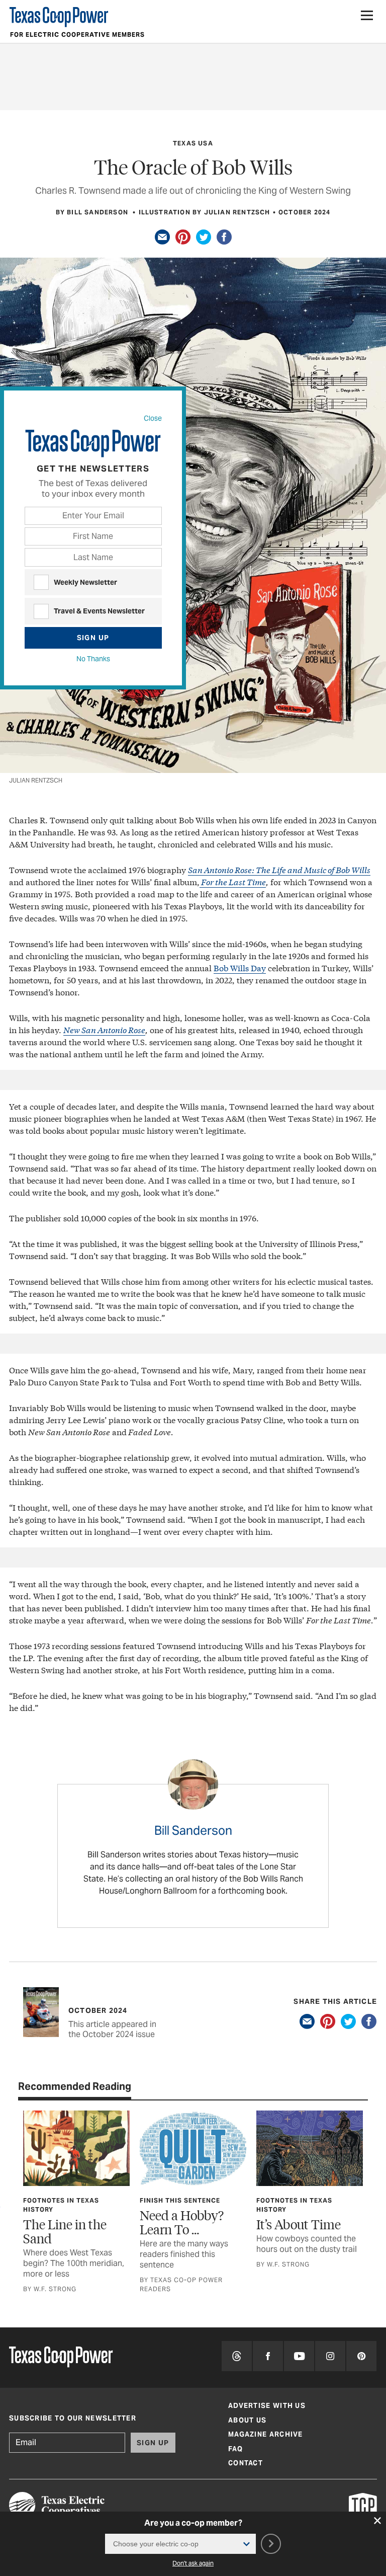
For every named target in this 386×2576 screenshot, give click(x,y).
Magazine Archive (266, 2434)
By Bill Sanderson (93, 212)
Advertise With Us (267, 2406)
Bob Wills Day (240, 967)
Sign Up (93, 638)
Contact (246, 2463)
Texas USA (193, 143)
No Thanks (93, 659)
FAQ (235, 2449)
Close (153, 418)
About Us (247, 2420)
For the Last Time (233, 881)
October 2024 (304, 212)
